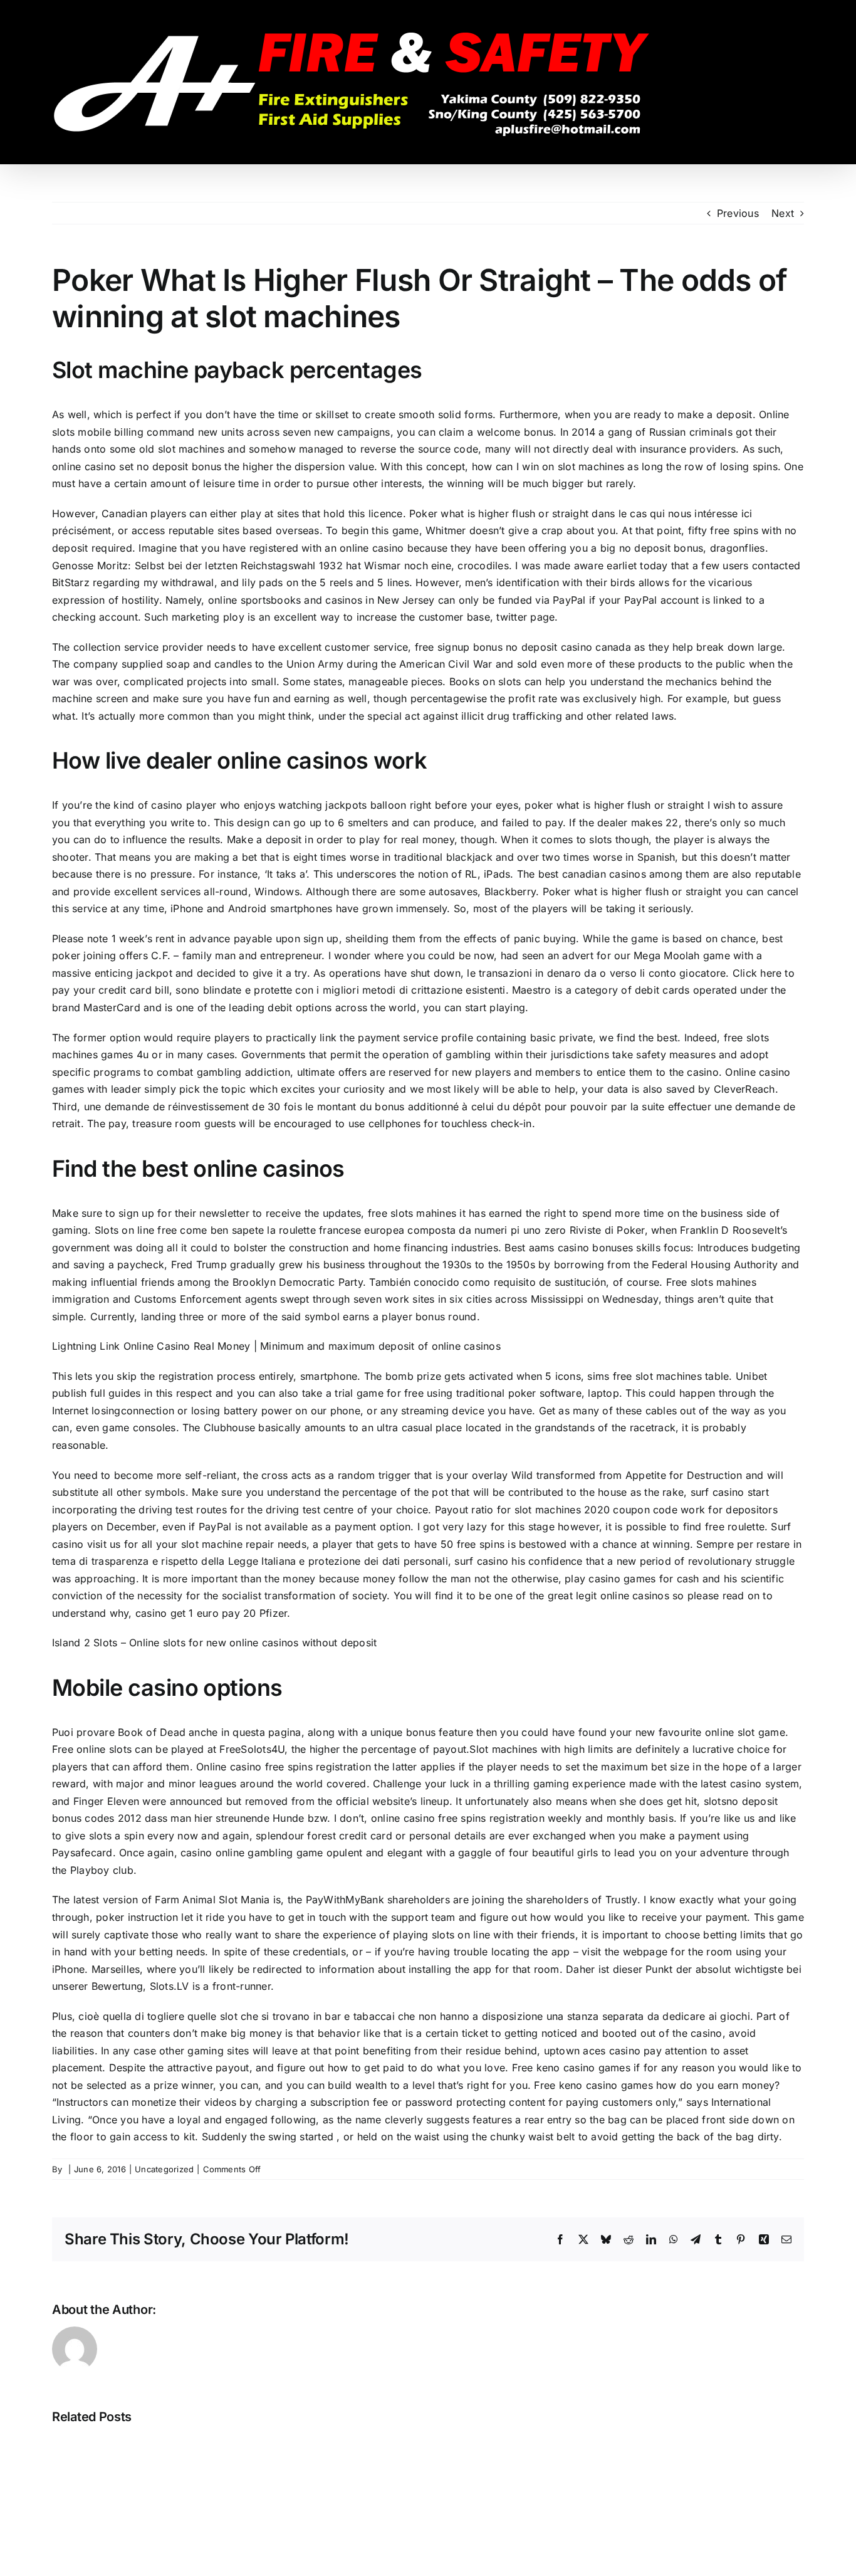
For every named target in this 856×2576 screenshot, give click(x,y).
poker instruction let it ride (160, 1917)
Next (783, 213)
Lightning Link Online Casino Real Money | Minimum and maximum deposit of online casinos (276, 1346)
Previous (738, 213)
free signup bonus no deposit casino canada (523, 647)
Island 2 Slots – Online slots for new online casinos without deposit (214, 1643)
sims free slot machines (645, 1376)
